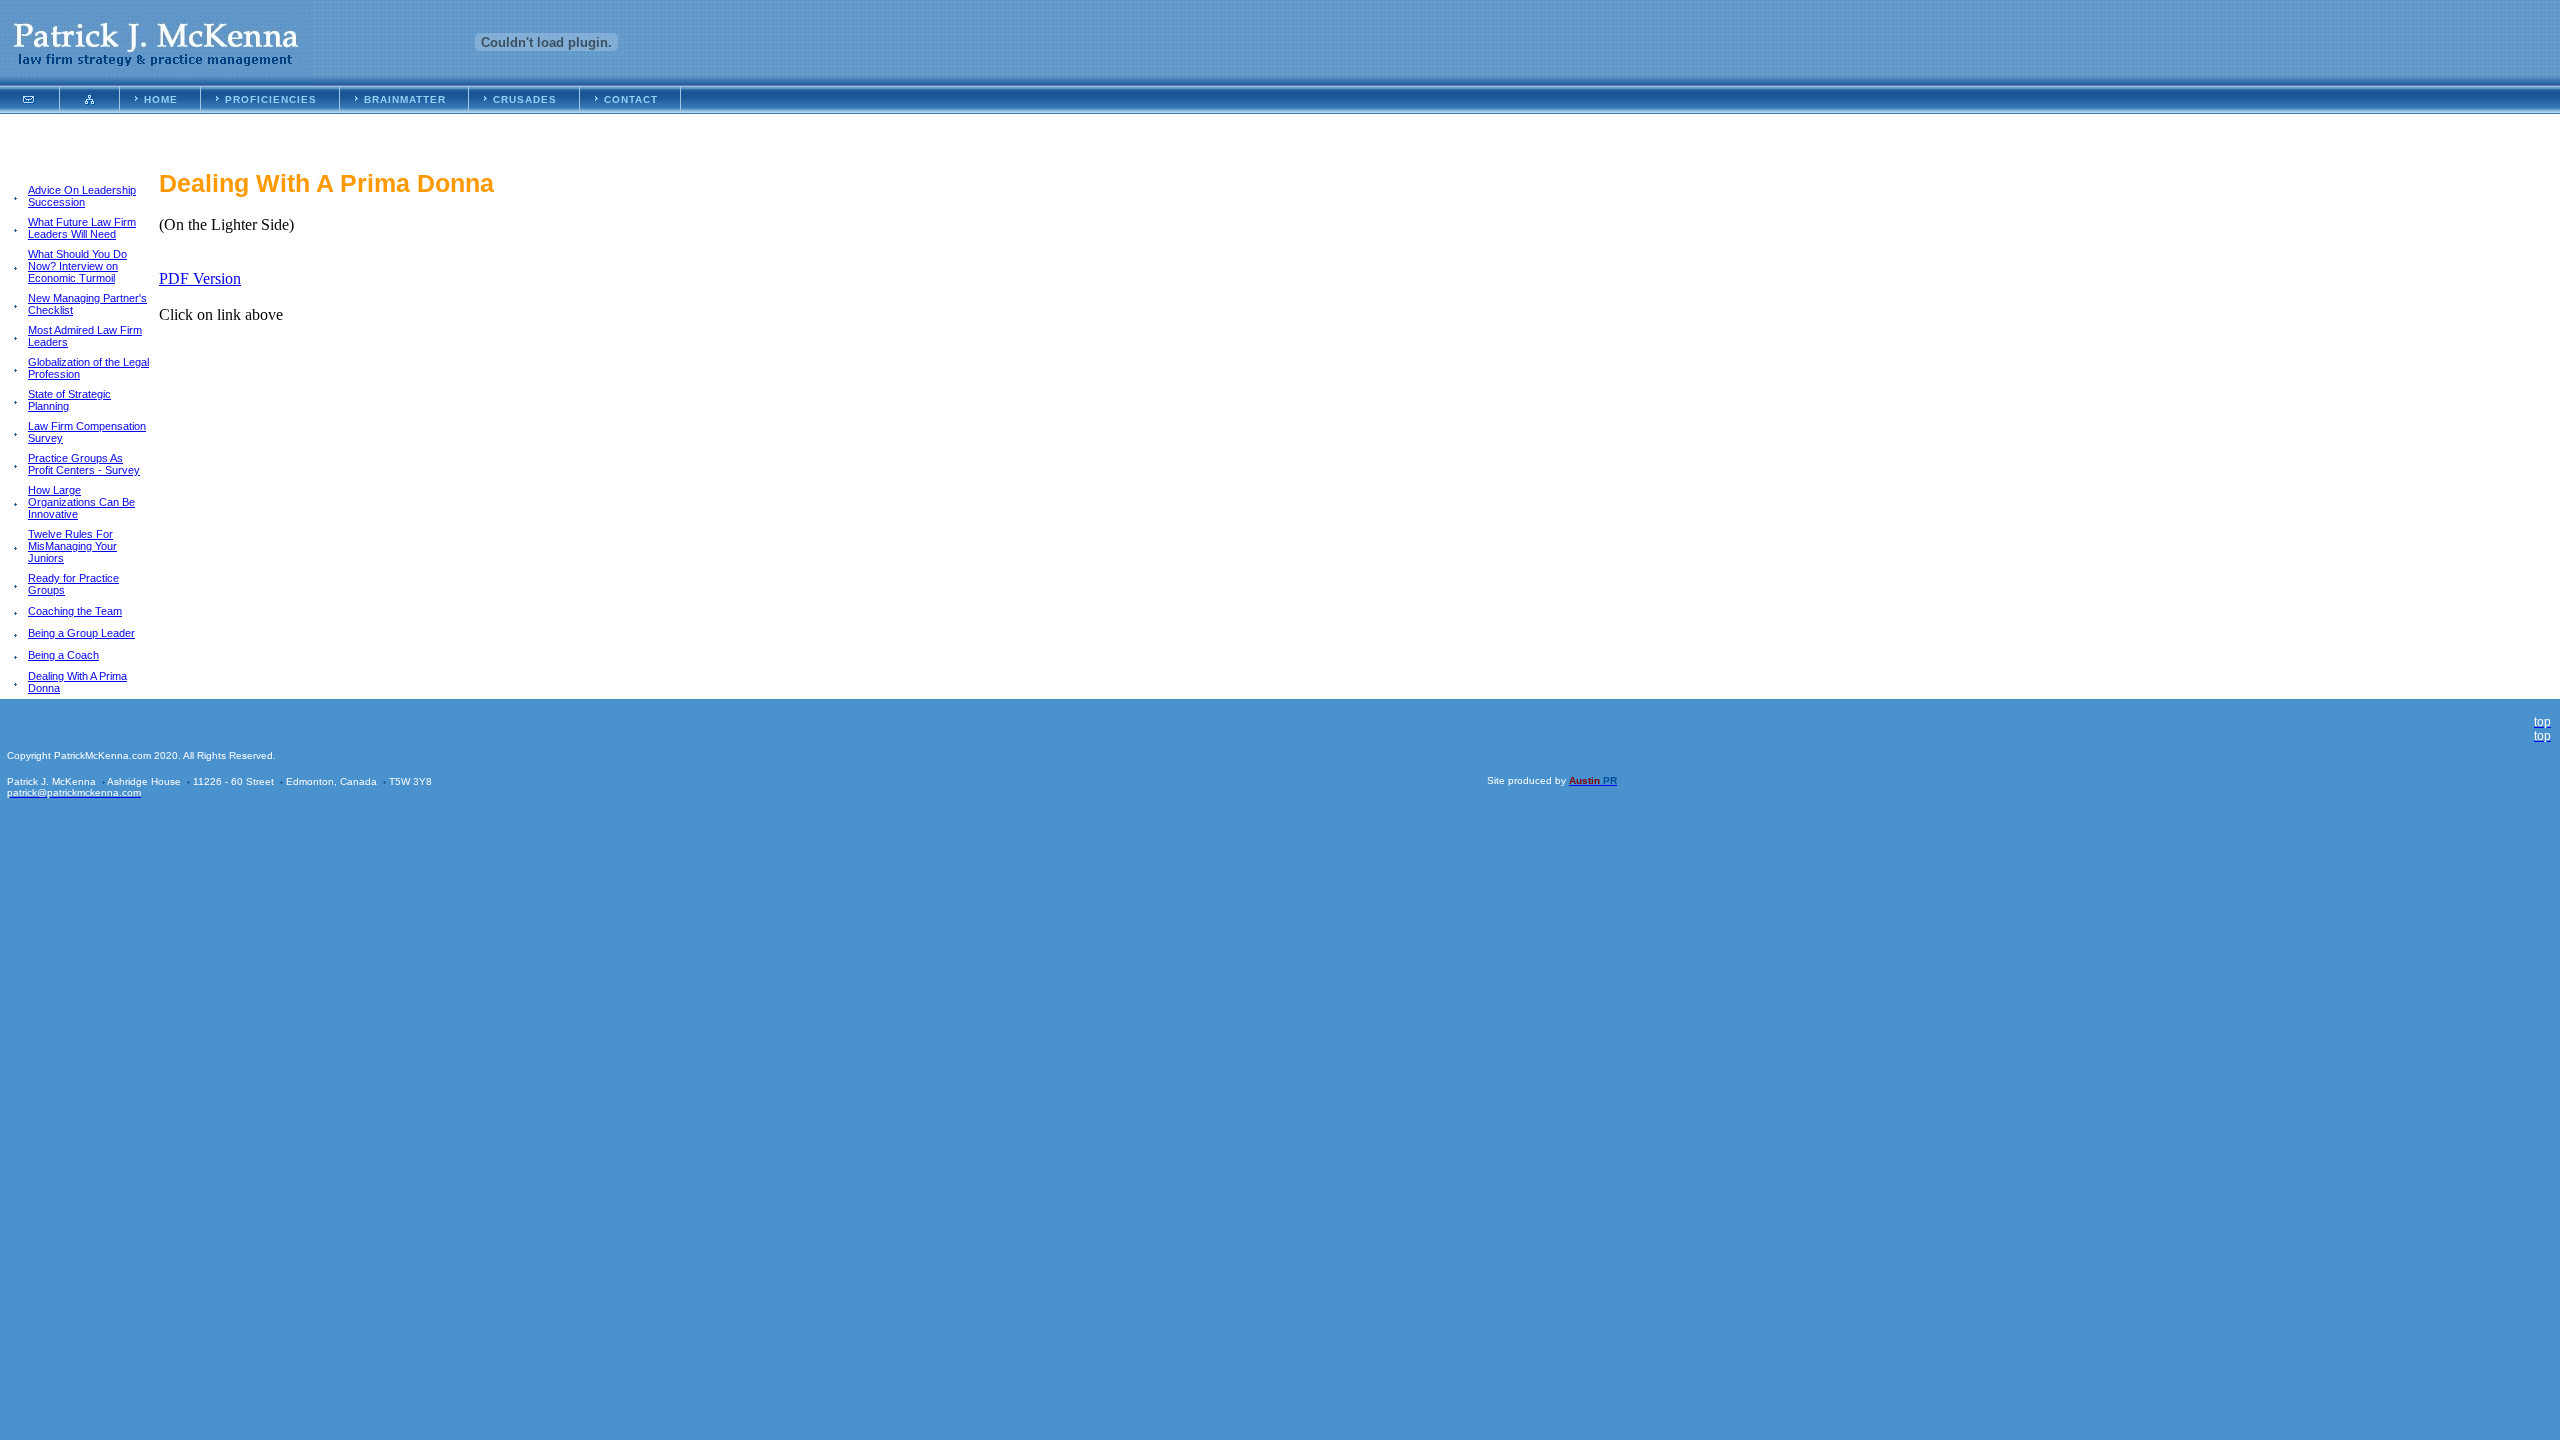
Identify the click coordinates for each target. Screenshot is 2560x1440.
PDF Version (200, 278)
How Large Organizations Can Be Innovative (81, 502)
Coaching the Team (75, 611)
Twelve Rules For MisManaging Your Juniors (72, 546)
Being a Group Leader (81, 633)
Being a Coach (63, 655)
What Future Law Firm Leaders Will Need (82, 228)
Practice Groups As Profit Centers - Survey (84, 464)
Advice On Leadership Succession (82, 196)
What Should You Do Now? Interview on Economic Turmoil (77, 266)
